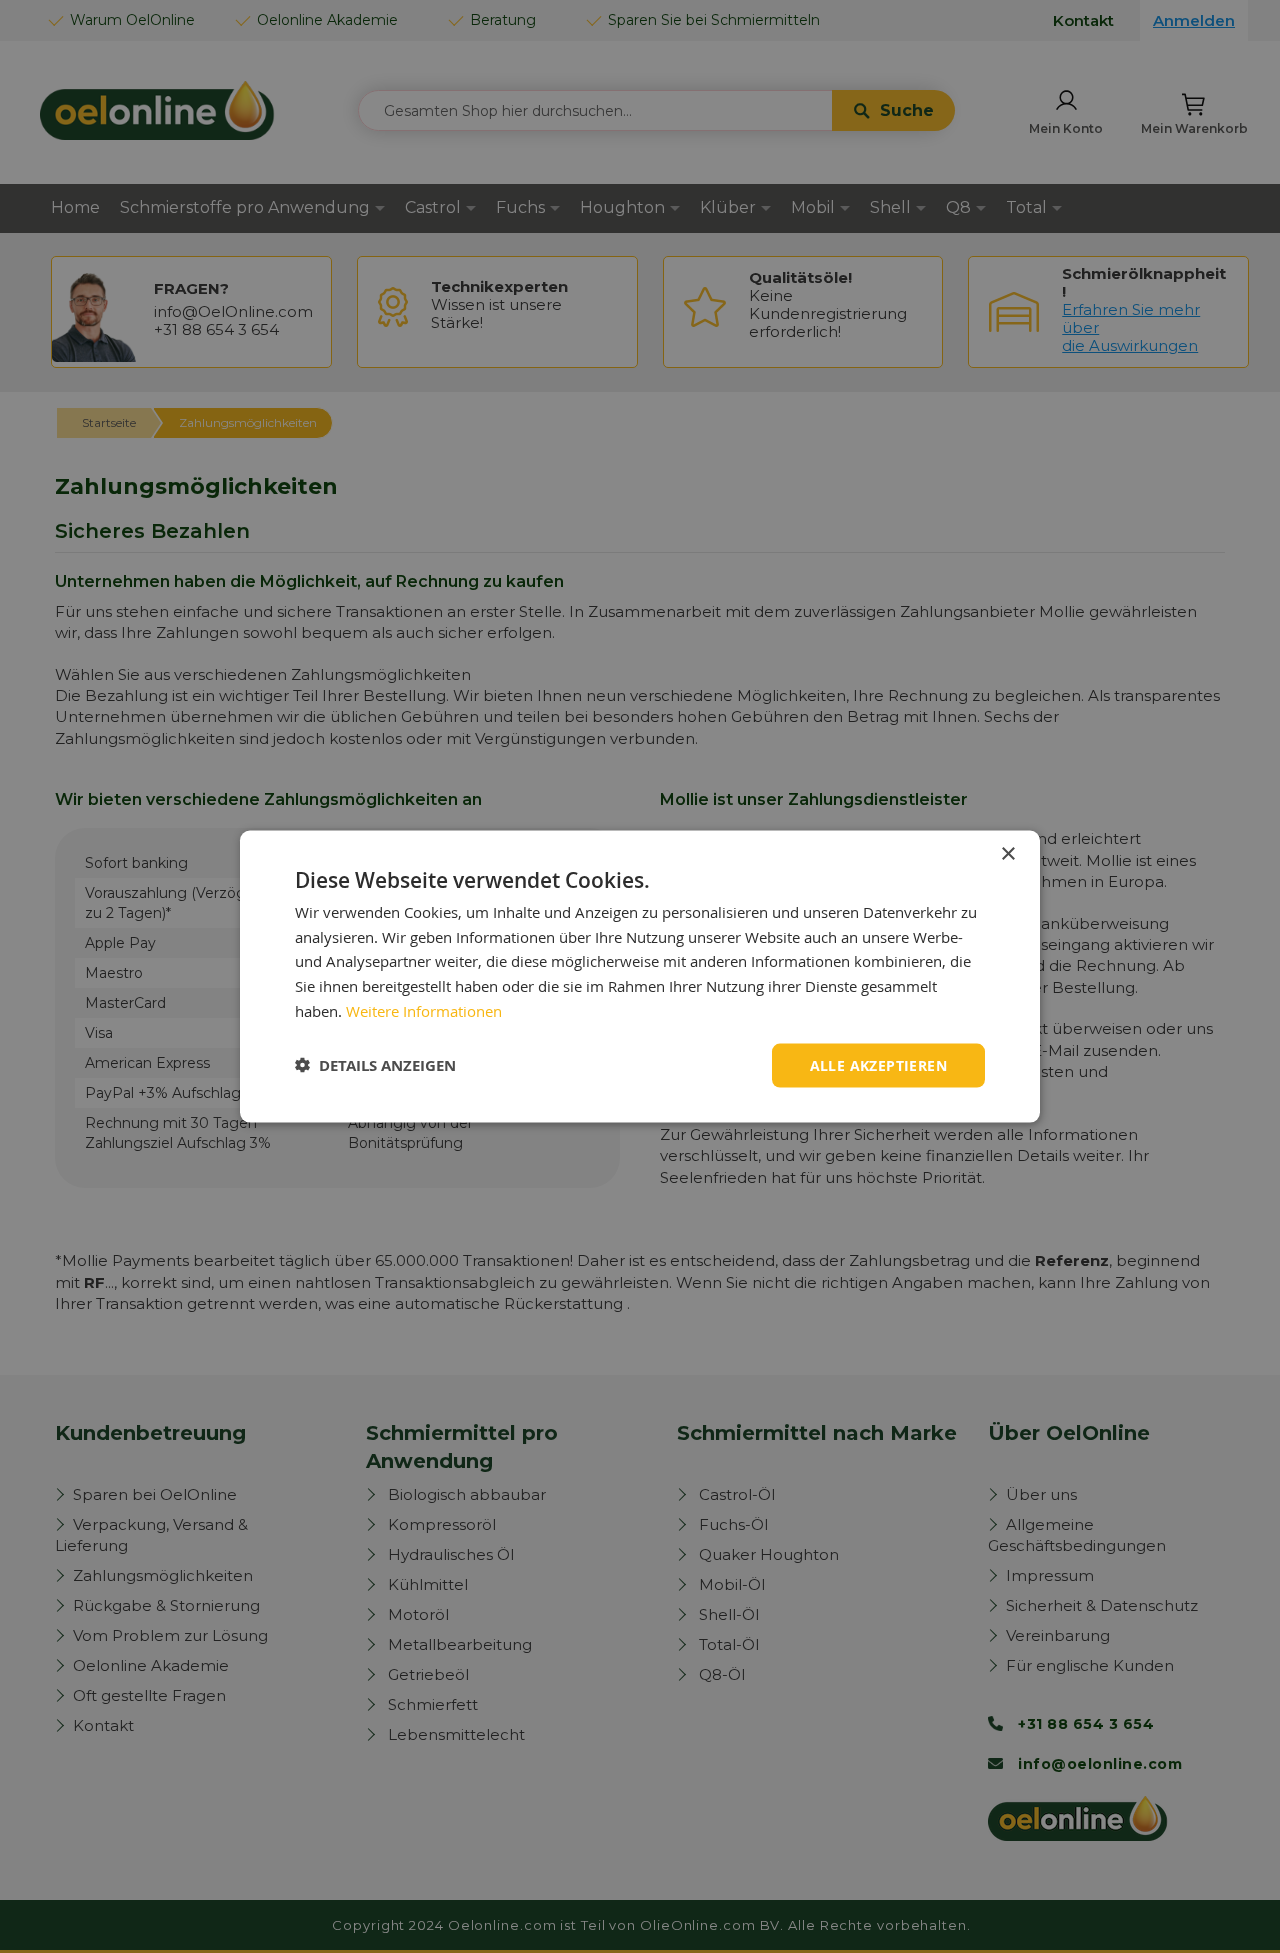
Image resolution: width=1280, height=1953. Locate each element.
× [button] (1007, 853)
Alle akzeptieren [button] (878, 1064)
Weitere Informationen (424, 1010)
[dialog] (640, 976)
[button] (375, 1065)
